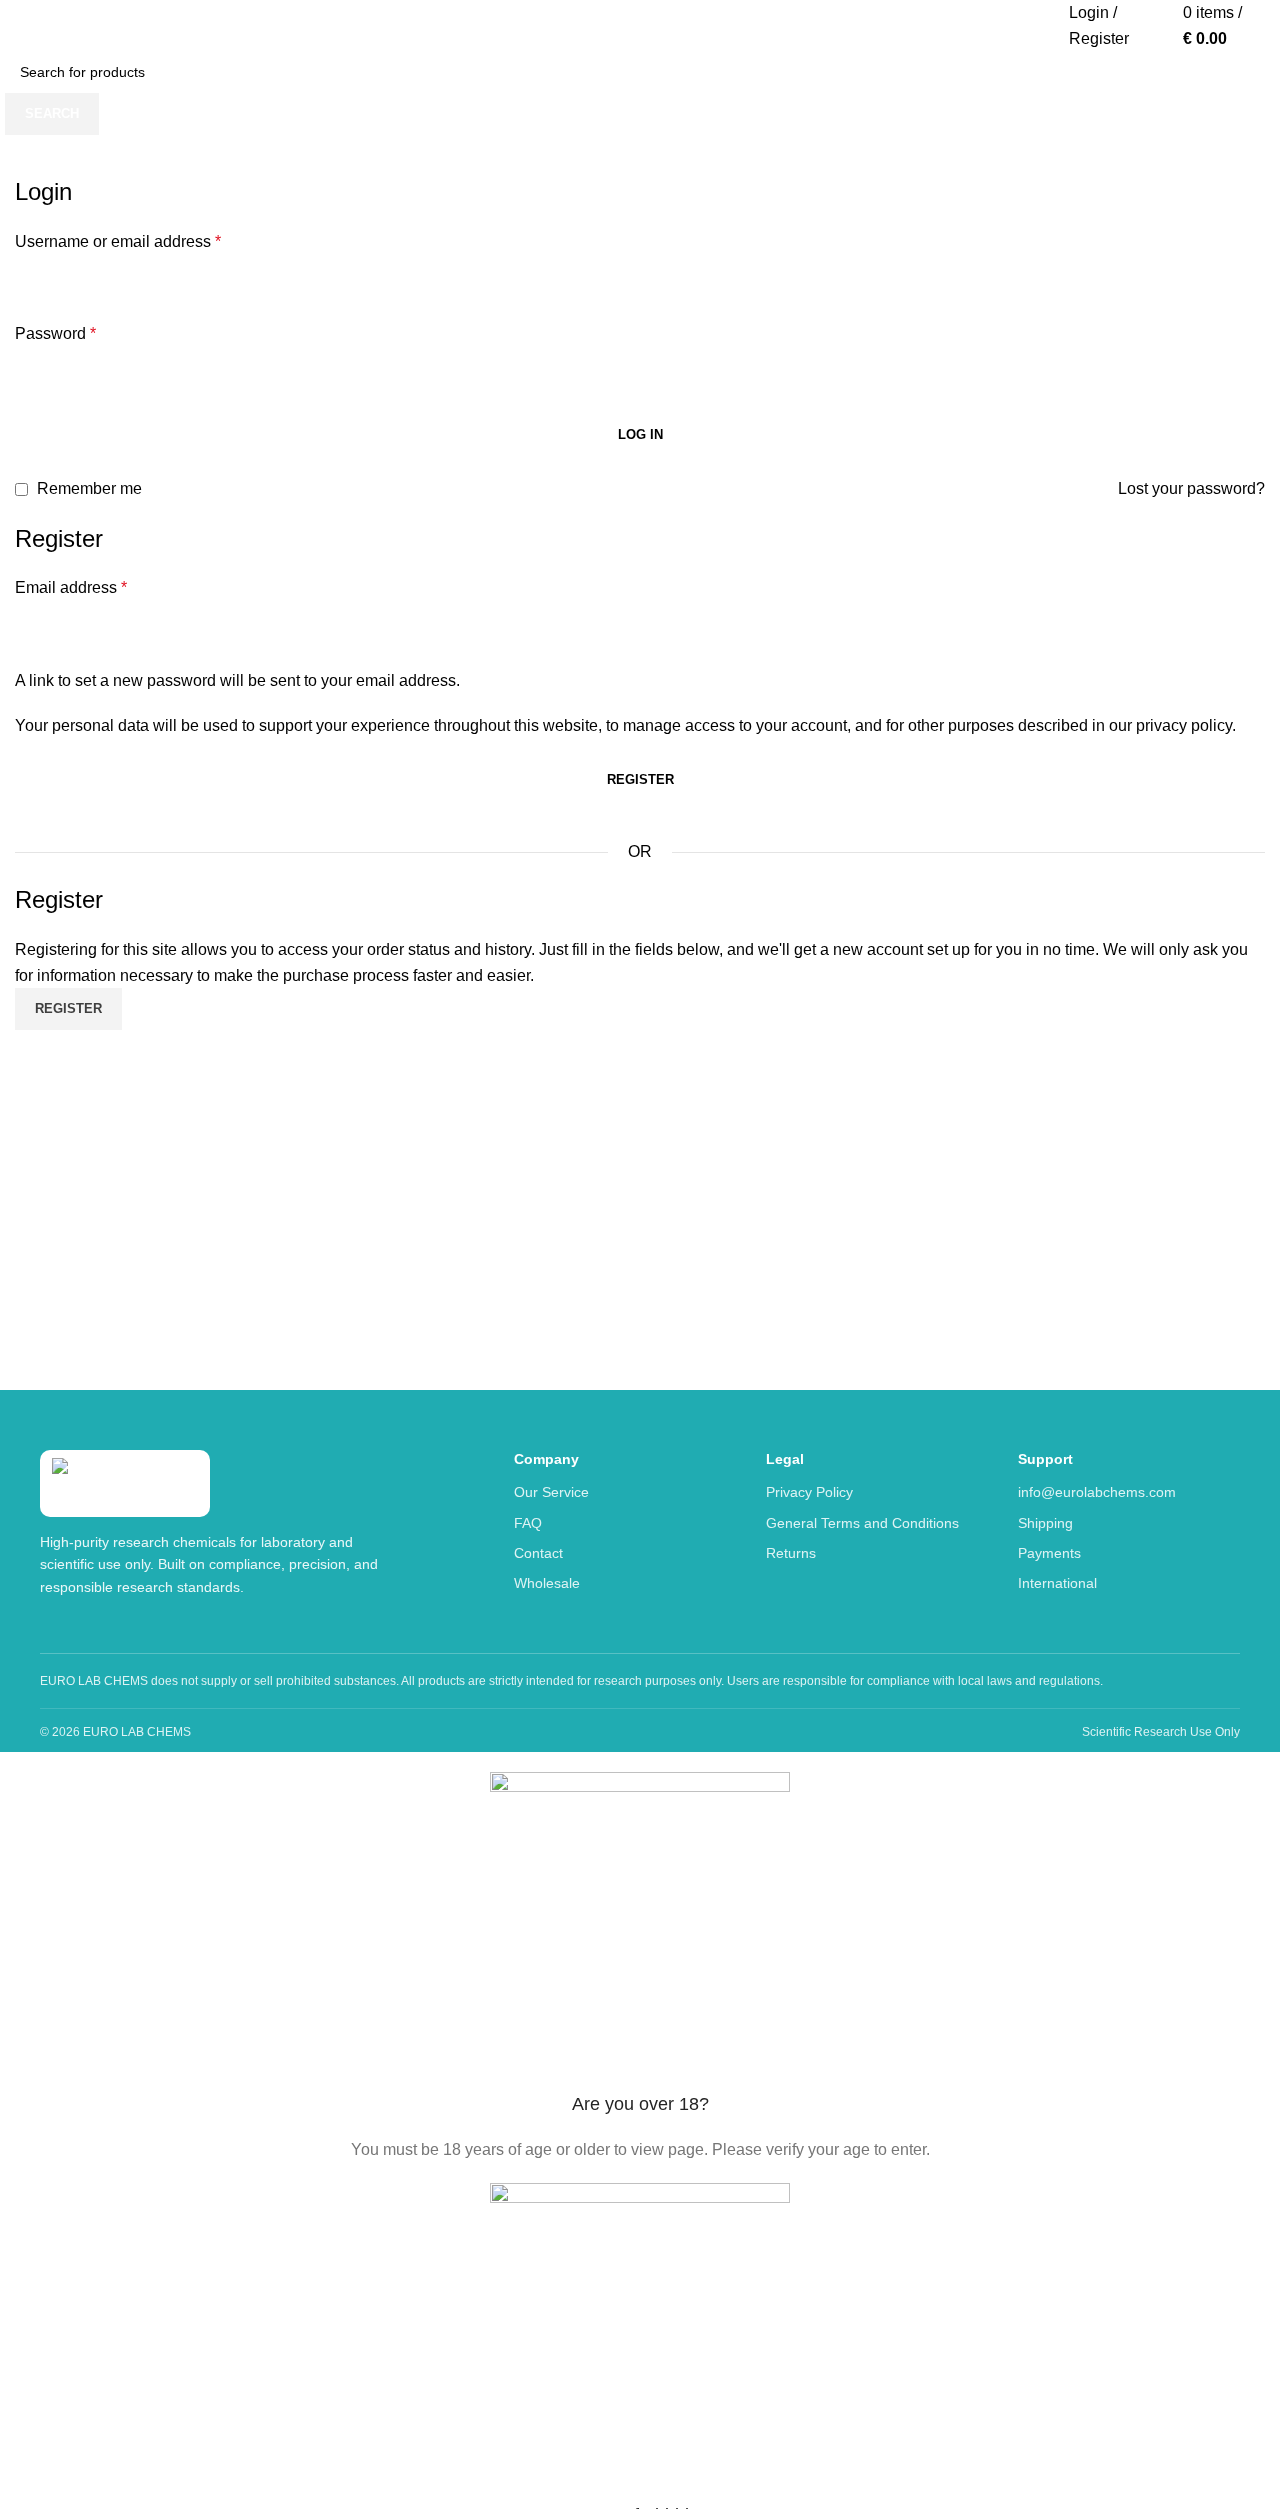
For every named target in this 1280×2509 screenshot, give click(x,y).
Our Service (551, 1492)
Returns (791, 1553)
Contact (538, 1553)
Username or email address (118, 241)
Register (640, 779)
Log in (640, 434)
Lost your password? (1191, 488)
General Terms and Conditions (862, 1523)
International (1057, 1583)
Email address (71, 587)
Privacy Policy (809, 1492)
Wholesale (547, 1583)
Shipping (1045, 1523)
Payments (1049, 1553)
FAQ (528, 1523)
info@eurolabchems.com (1097, 1492)
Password (55, 333)
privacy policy (1184, 725)
